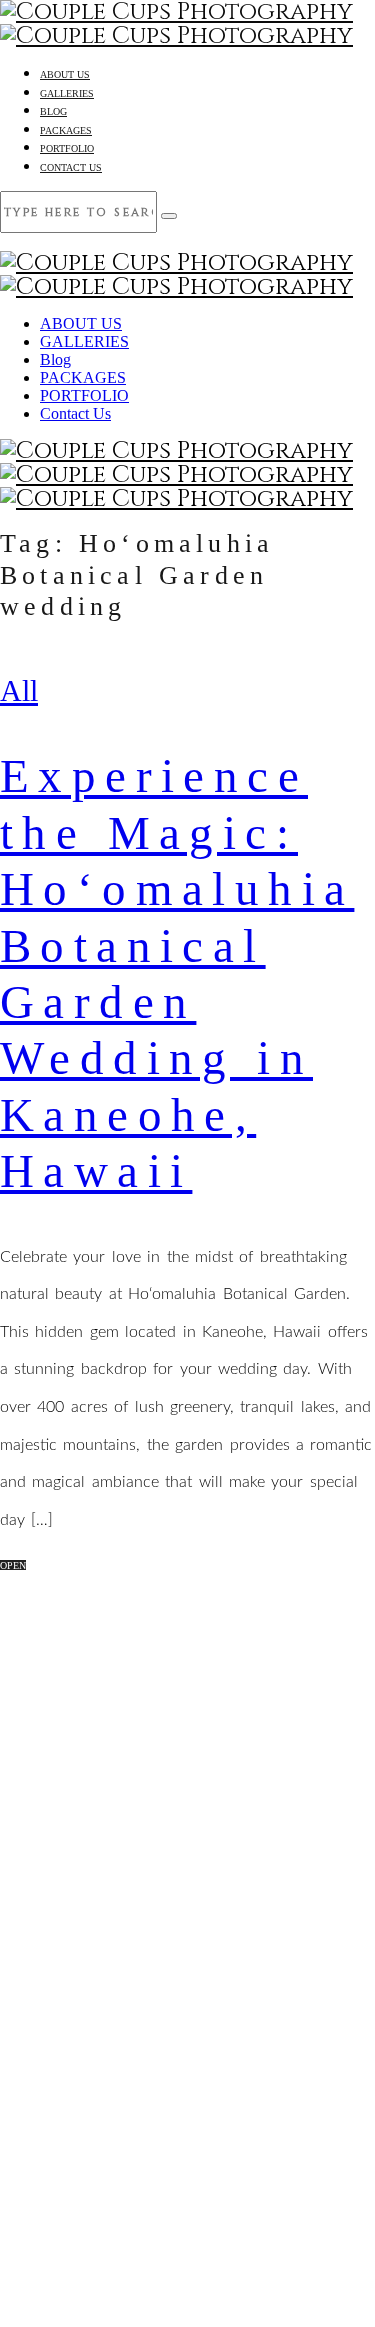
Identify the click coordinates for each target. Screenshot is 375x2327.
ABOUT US (65, 74)
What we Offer (207, 1747)
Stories (207, 1707)
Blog (53, 111)
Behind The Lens (207, 1667)
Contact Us (71, 167)
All (19, 690)
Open (13, 1565)
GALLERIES (67, 93)
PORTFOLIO (67, 148)
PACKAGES (66, 130)
